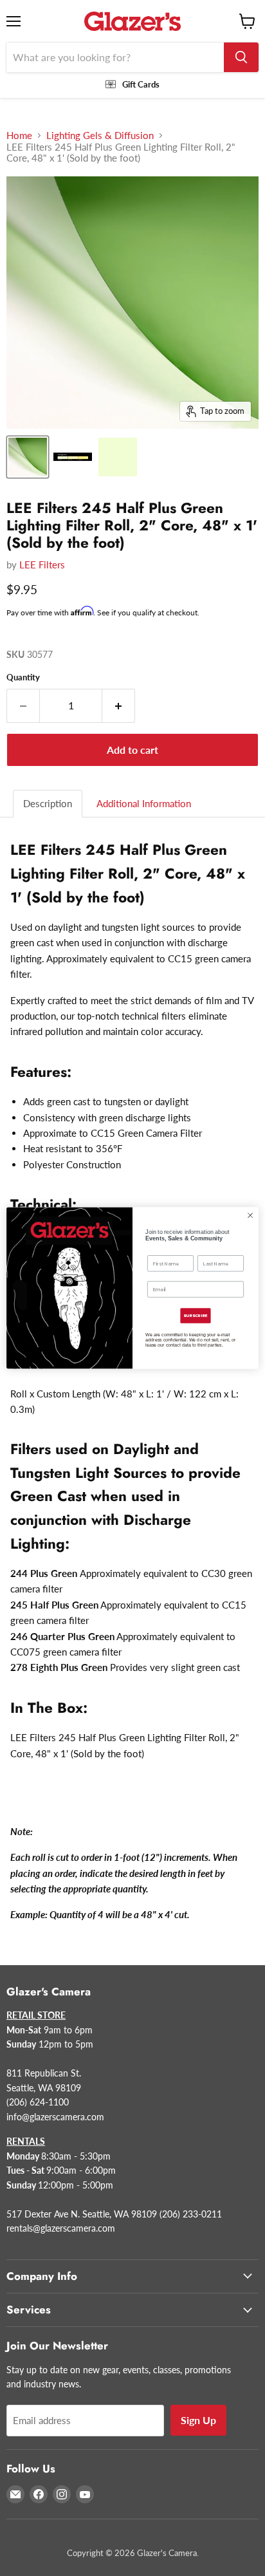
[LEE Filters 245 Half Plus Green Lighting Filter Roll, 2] (28, 457)
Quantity (23, 677)
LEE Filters (42, 565)
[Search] (241, 57)
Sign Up (198, 2420)
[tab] (48, 804)
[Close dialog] (250, 1215)
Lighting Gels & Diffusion (100, 135)
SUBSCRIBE (195, 1316)
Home (19, 135)
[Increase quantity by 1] (119, 705)
